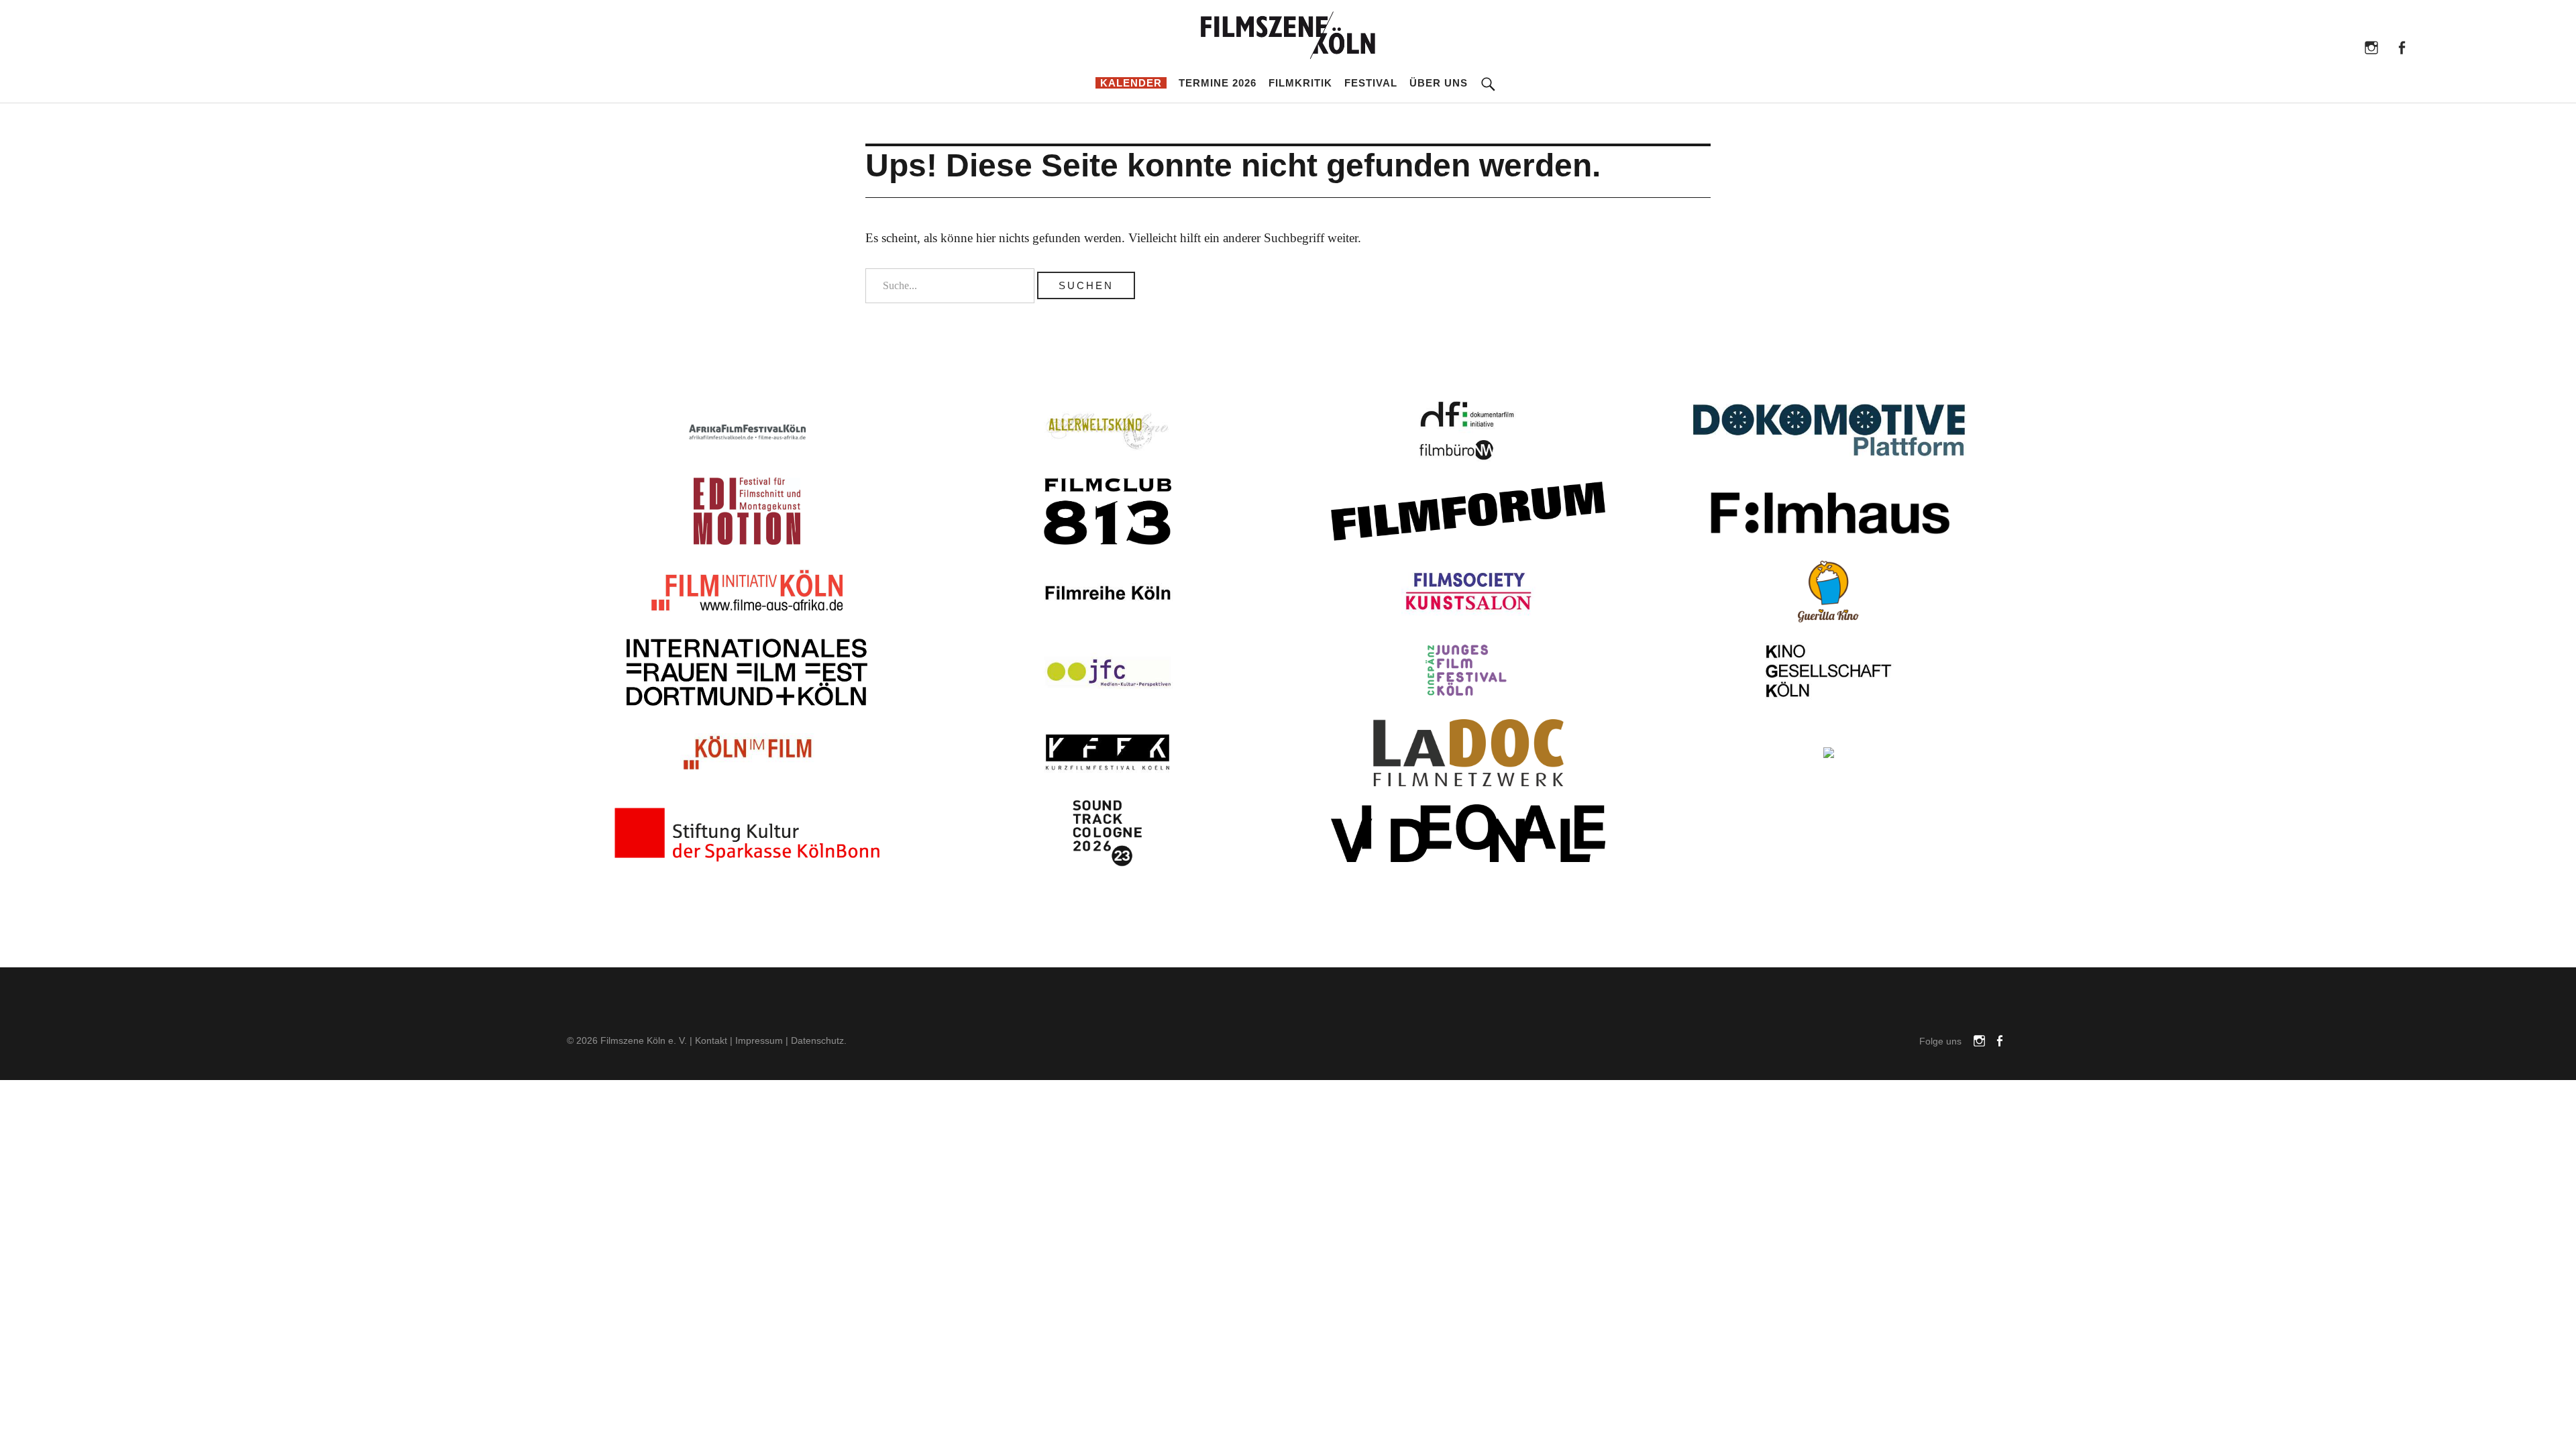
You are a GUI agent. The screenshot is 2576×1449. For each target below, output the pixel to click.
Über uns (1439, 83)
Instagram (2371, 47)
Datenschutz (817, 1040)
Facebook (2401, 47)
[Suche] (1489, 74)
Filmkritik (1300, 83)
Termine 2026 (1218, 83)
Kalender (1131, 83)
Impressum (759, 1040)
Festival (1371, 83)
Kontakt (711, 1040)
